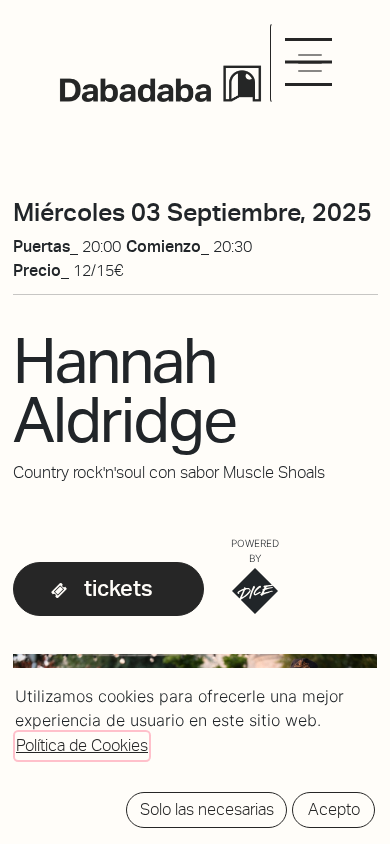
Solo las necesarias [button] (207, 809)
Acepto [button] (334, 809)
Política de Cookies (82, 745)
